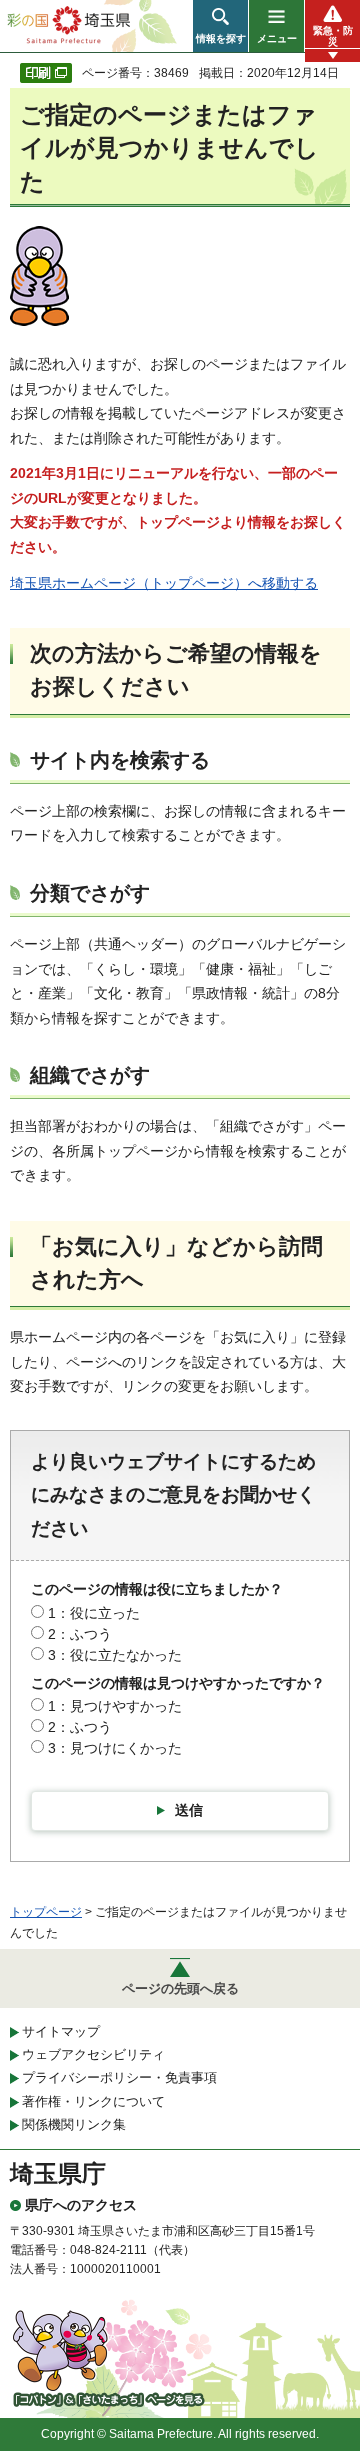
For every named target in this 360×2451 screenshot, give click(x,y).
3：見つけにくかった (115, 1748)
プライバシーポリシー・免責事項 (119, 2077)
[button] (220, 26)
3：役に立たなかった (115, 1655)
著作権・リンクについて (93, 2101)
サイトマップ (61, 2031)
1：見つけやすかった (115, 1706)
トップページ (46, 1912)
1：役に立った (94, 1613)
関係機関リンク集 (74, 2124)
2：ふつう (80, 1634)
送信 (189, 1810)
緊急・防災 (333, 36)
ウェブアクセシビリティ (93, 2054)
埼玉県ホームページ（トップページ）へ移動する (164, 583)
